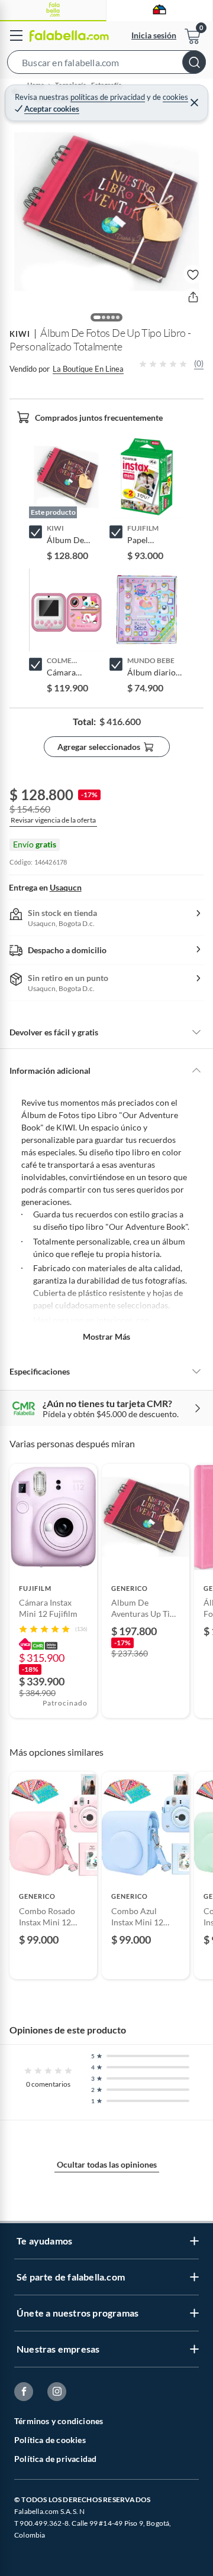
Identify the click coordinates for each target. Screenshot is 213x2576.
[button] (106, 64)
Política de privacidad (55, 2459)
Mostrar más (106, 1336)
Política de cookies (50, 2440)
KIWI (20, 334)
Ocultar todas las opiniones (107, 2164)
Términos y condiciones (59, 2421)
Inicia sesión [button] (154, 35)
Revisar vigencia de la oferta (53, 820)
